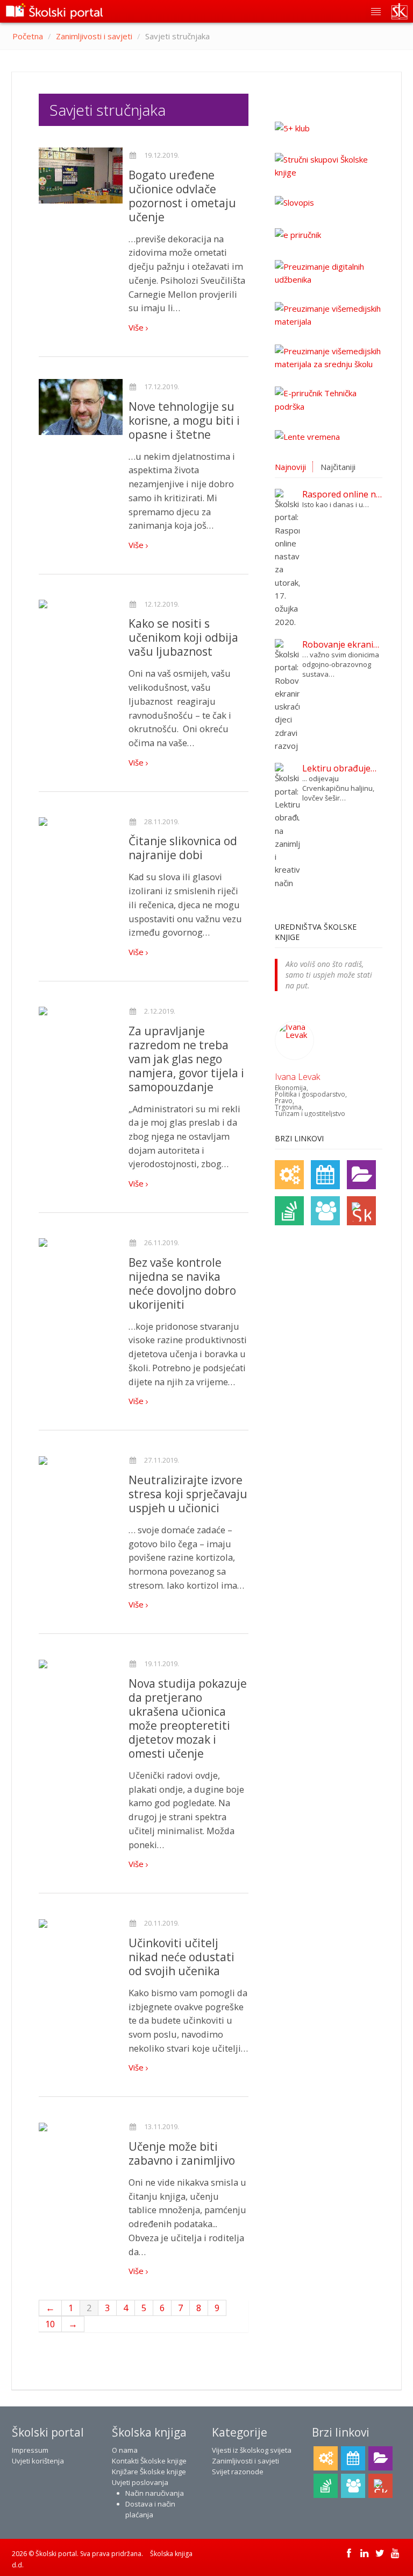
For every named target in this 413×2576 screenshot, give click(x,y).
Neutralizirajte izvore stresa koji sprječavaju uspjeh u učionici (188, 1494)
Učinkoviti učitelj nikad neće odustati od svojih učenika (181, 1957)
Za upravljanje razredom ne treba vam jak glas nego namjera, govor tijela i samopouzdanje (186, 1059)
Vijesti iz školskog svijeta (252, 2450)
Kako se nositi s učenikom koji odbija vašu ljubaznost (183, 637)
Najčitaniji (338, 467)
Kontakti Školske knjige (149, 2461)
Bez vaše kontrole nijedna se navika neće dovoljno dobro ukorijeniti (182, 1283)
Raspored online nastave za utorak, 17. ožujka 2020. (342, 494)
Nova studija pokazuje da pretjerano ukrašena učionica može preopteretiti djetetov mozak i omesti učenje (188, 1718)
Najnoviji (290, 467)
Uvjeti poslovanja (140, 2482)
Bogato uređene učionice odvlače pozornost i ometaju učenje (182, 196)
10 (50, 2324)
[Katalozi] (361, 1175)
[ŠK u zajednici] (361, 1211)
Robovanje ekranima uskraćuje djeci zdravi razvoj (342, 644)
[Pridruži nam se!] (325, 1211)
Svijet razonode (238, 2472)
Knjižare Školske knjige (149, 2472)
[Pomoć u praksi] (289, 1175)
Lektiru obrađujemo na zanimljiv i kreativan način (342, 768)
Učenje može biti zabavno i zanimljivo (182, 2153)
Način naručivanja (155, 2493)
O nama (125, 2450)
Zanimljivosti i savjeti (94, 36)
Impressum (30, 2450)
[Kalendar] (325, 1175)
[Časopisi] (289, 1211)
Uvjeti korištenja (38, 2461)
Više (137, 327)
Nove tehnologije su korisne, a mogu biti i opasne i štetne (184, 420)
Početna (28, 36)
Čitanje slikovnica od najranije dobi (183, 848)
